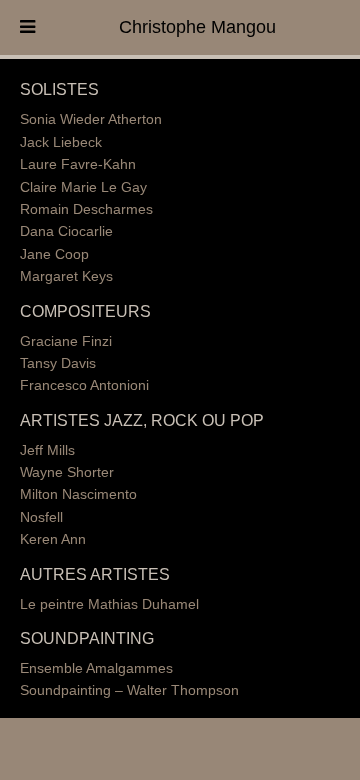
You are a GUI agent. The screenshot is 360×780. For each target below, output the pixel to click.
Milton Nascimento (78, 494)
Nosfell (41, 517)
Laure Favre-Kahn (78, 164)
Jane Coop (54, 254)
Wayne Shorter (67, 472)
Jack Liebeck (61, 142)
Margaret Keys (66, 276)
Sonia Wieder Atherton (91, 119)
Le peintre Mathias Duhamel (109, 604)
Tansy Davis (58, 363)
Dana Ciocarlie (66, 231)
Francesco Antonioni (84, 385)
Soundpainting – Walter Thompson (129, 690)
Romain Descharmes (86, 209)
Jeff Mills (47, 450)
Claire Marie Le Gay (83, 187)
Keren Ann (53, 539)
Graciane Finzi (66, 341)
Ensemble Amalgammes (96, 668)
